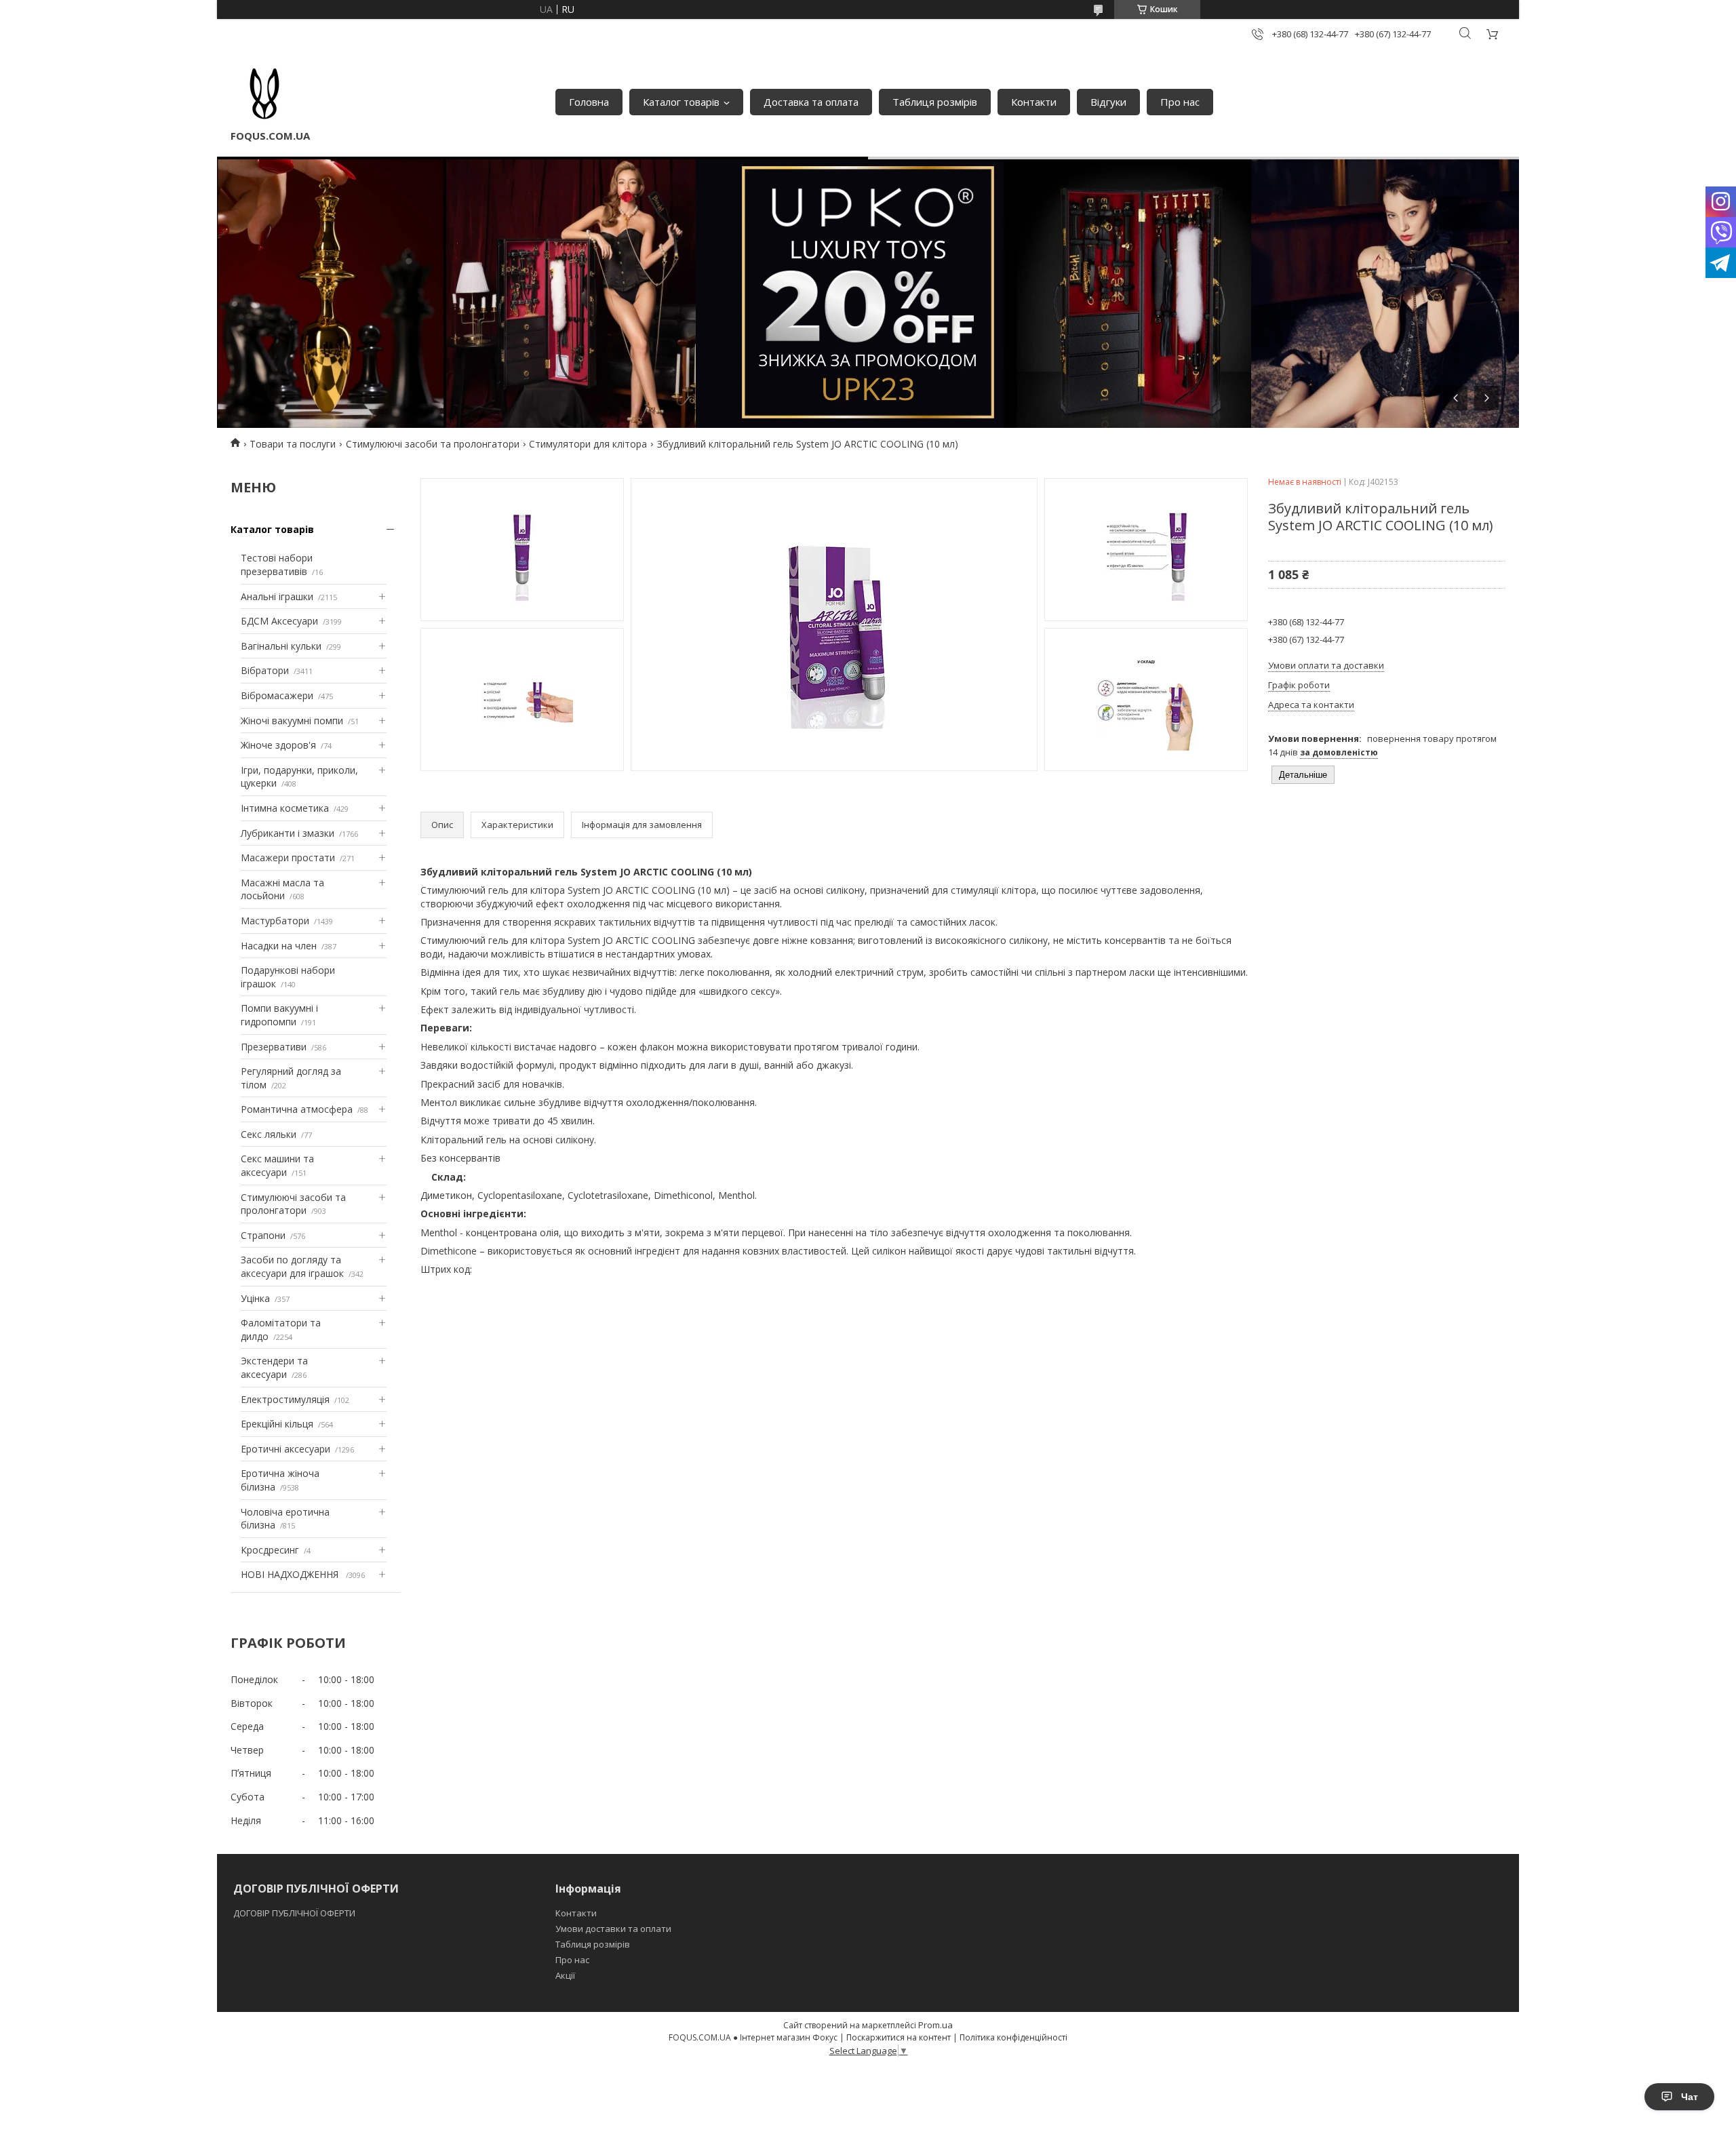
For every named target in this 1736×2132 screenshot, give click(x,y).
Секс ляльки (269, 1134)
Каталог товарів (681, 102)
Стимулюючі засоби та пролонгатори (433, 444)
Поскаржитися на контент (899, 2037)
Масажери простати (288, 857)
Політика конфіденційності (1013, 2037)
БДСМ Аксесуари (279, 621)
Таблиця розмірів (935, 102)
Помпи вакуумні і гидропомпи (279, 1015)
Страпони (263, 1235)
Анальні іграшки (277, 596)
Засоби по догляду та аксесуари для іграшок (292, 1266)
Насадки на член (279, 946)
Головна (589, 102)
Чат (1690, 2097)
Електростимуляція (285, 1399)
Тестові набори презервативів (277, 565)
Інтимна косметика (285, 808)
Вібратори (265, 670)
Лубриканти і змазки (288, 833)
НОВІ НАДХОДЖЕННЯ (291, 1574)
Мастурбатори (275, 921)
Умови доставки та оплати (613, 1929)
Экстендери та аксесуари (274, 1367)
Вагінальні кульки (281, 646)
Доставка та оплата (811, 102)
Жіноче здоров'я (278, 745)
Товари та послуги (293, 444)
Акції (565, 1975)
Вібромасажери (277, 695)
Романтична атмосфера (297, 1109)
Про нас (1180, 102)
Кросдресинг (270, 1550)
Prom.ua (935, 2025)
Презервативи (274, 1047)
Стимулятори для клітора (588, 444)
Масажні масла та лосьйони (282, 889)
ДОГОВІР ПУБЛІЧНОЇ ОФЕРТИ (295, 1913)
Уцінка (255, 1298)
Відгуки (1108, 102)
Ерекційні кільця (277, 1424)
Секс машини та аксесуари (277, 1165)
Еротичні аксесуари (285, 1449)
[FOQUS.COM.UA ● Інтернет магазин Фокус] (264, 95)
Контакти (1034, 102)
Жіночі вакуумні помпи (292, 720)
